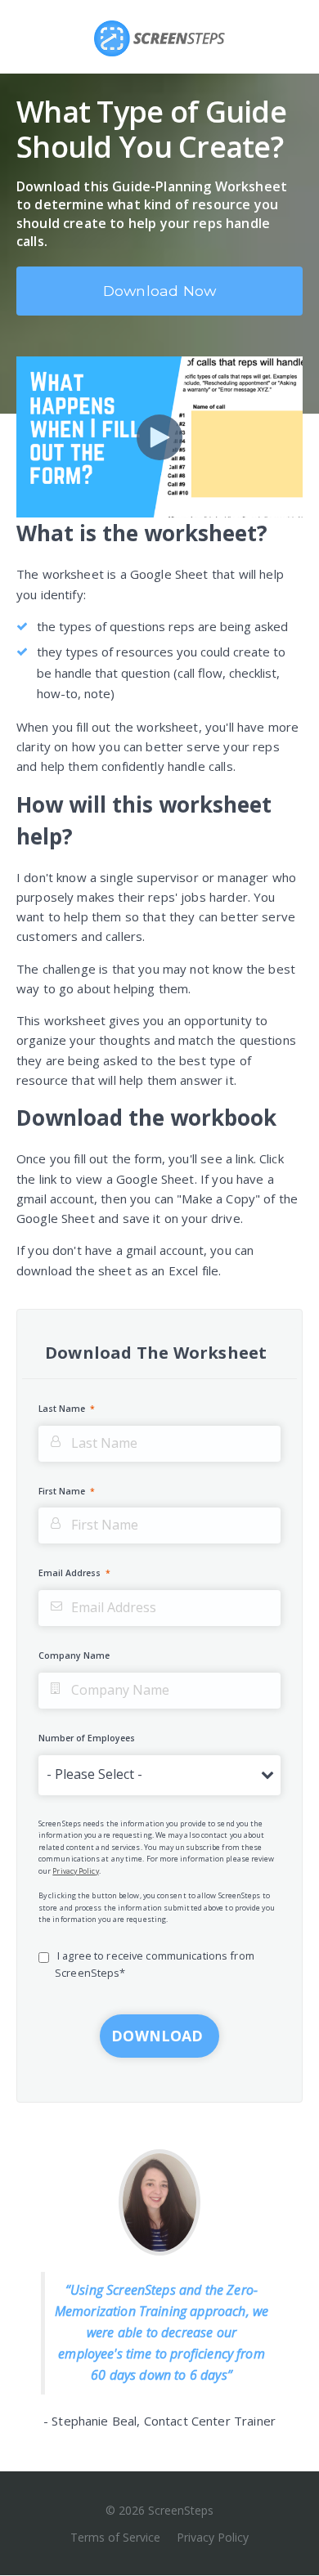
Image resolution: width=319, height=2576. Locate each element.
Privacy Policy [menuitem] (213, 2537)
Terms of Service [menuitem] (115, 2537)
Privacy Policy (75, 1871)
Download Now (159, 291)
